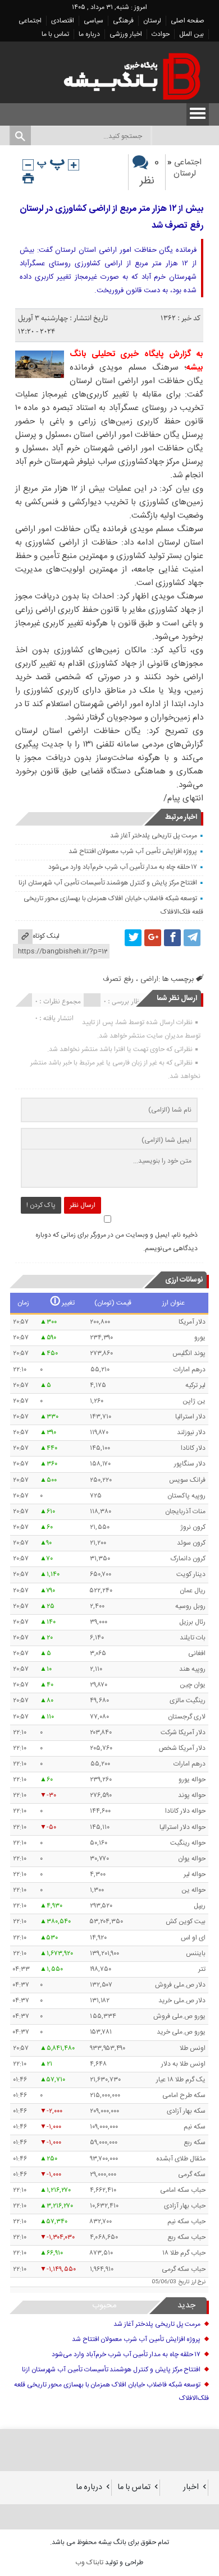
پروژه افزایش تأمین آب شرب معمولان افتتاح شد (133, 851)
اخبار (191, 2487)
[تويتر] (133, 938)
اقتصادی (63, 21)
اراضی (149, 979)
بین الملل (191, 34)
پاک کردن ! (41, 1205)
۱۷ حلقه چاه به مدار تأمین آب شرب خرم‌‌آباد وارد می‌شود (123, 867)
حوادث (161, 34)
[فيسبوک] (172, 938)
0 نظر (150, 172)
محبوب (104, 2305)
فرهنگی (123, 21)
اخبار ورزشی (126, 34)
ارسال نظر (83, 1205)
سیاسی (93, 21)
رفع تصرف (118, 979)
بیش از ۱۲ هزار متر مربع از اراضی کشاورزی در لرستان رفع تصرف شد (111, 217)
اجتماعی (30, 21)
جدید (186, 2305)
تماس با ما (55, 34)
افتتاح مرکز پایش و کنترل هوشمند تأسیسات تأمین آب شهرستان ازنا (108, 883)
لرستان (152, 21)
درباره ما (89, 34)
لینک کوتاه (46, 936)
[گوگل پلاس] (153, 938)
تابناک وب (89, 2563)
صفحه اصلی (188, 21)
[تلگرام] (192, 938)
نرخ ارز (199, 2282)
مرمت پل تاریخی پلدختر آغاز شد (154, 836)
